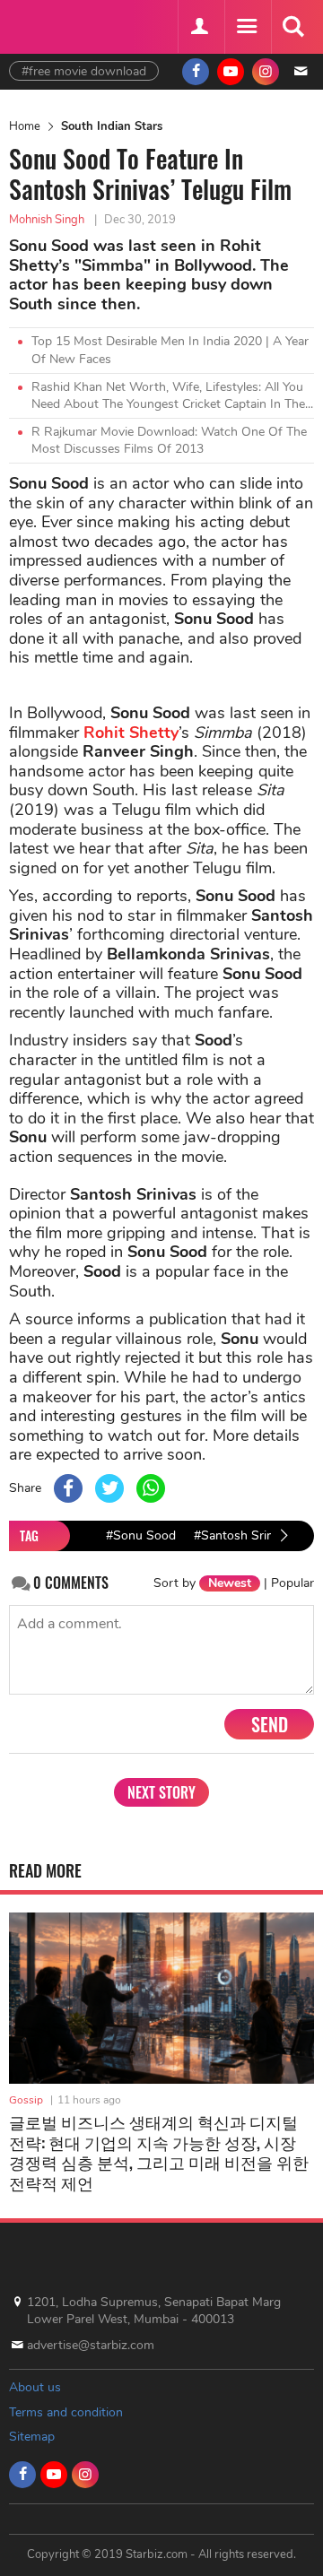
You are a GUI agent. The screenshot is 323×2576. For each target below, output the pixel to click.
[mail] (301, 72)
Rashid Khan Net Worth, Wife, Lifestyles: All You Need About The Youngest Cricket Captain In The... (172, 396)
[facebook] (196, 72)
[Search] (292, 27)
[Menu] (246, 27)
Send (270, 1724)
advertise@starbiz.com (91, 2345)
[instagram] (266, 72)
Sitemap (32, 2437)
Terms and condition (66, 2412)
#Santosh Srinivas (244, 1535)
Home (25, 126)
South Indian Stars (112, 126)
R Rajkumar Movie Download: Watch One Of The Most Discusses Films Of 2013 (169, 441)
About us (35, 2387)
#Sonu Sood (141, 1535)
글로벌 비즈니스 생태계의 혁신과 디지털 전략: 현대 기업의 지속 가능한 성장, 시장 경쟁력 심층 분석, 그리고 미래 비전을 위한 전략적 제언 (159, 2152)
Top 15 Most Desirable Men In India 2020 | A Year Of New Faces (170, 350)
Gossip (26, 2100)
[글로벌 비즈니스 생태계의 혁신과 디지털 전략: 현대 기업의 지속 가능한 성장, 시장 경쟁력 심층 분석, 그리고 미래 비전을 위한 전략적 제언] (161, 1998)
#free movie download (84, 71)
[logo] (54, 25)
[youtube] (231, 72)
